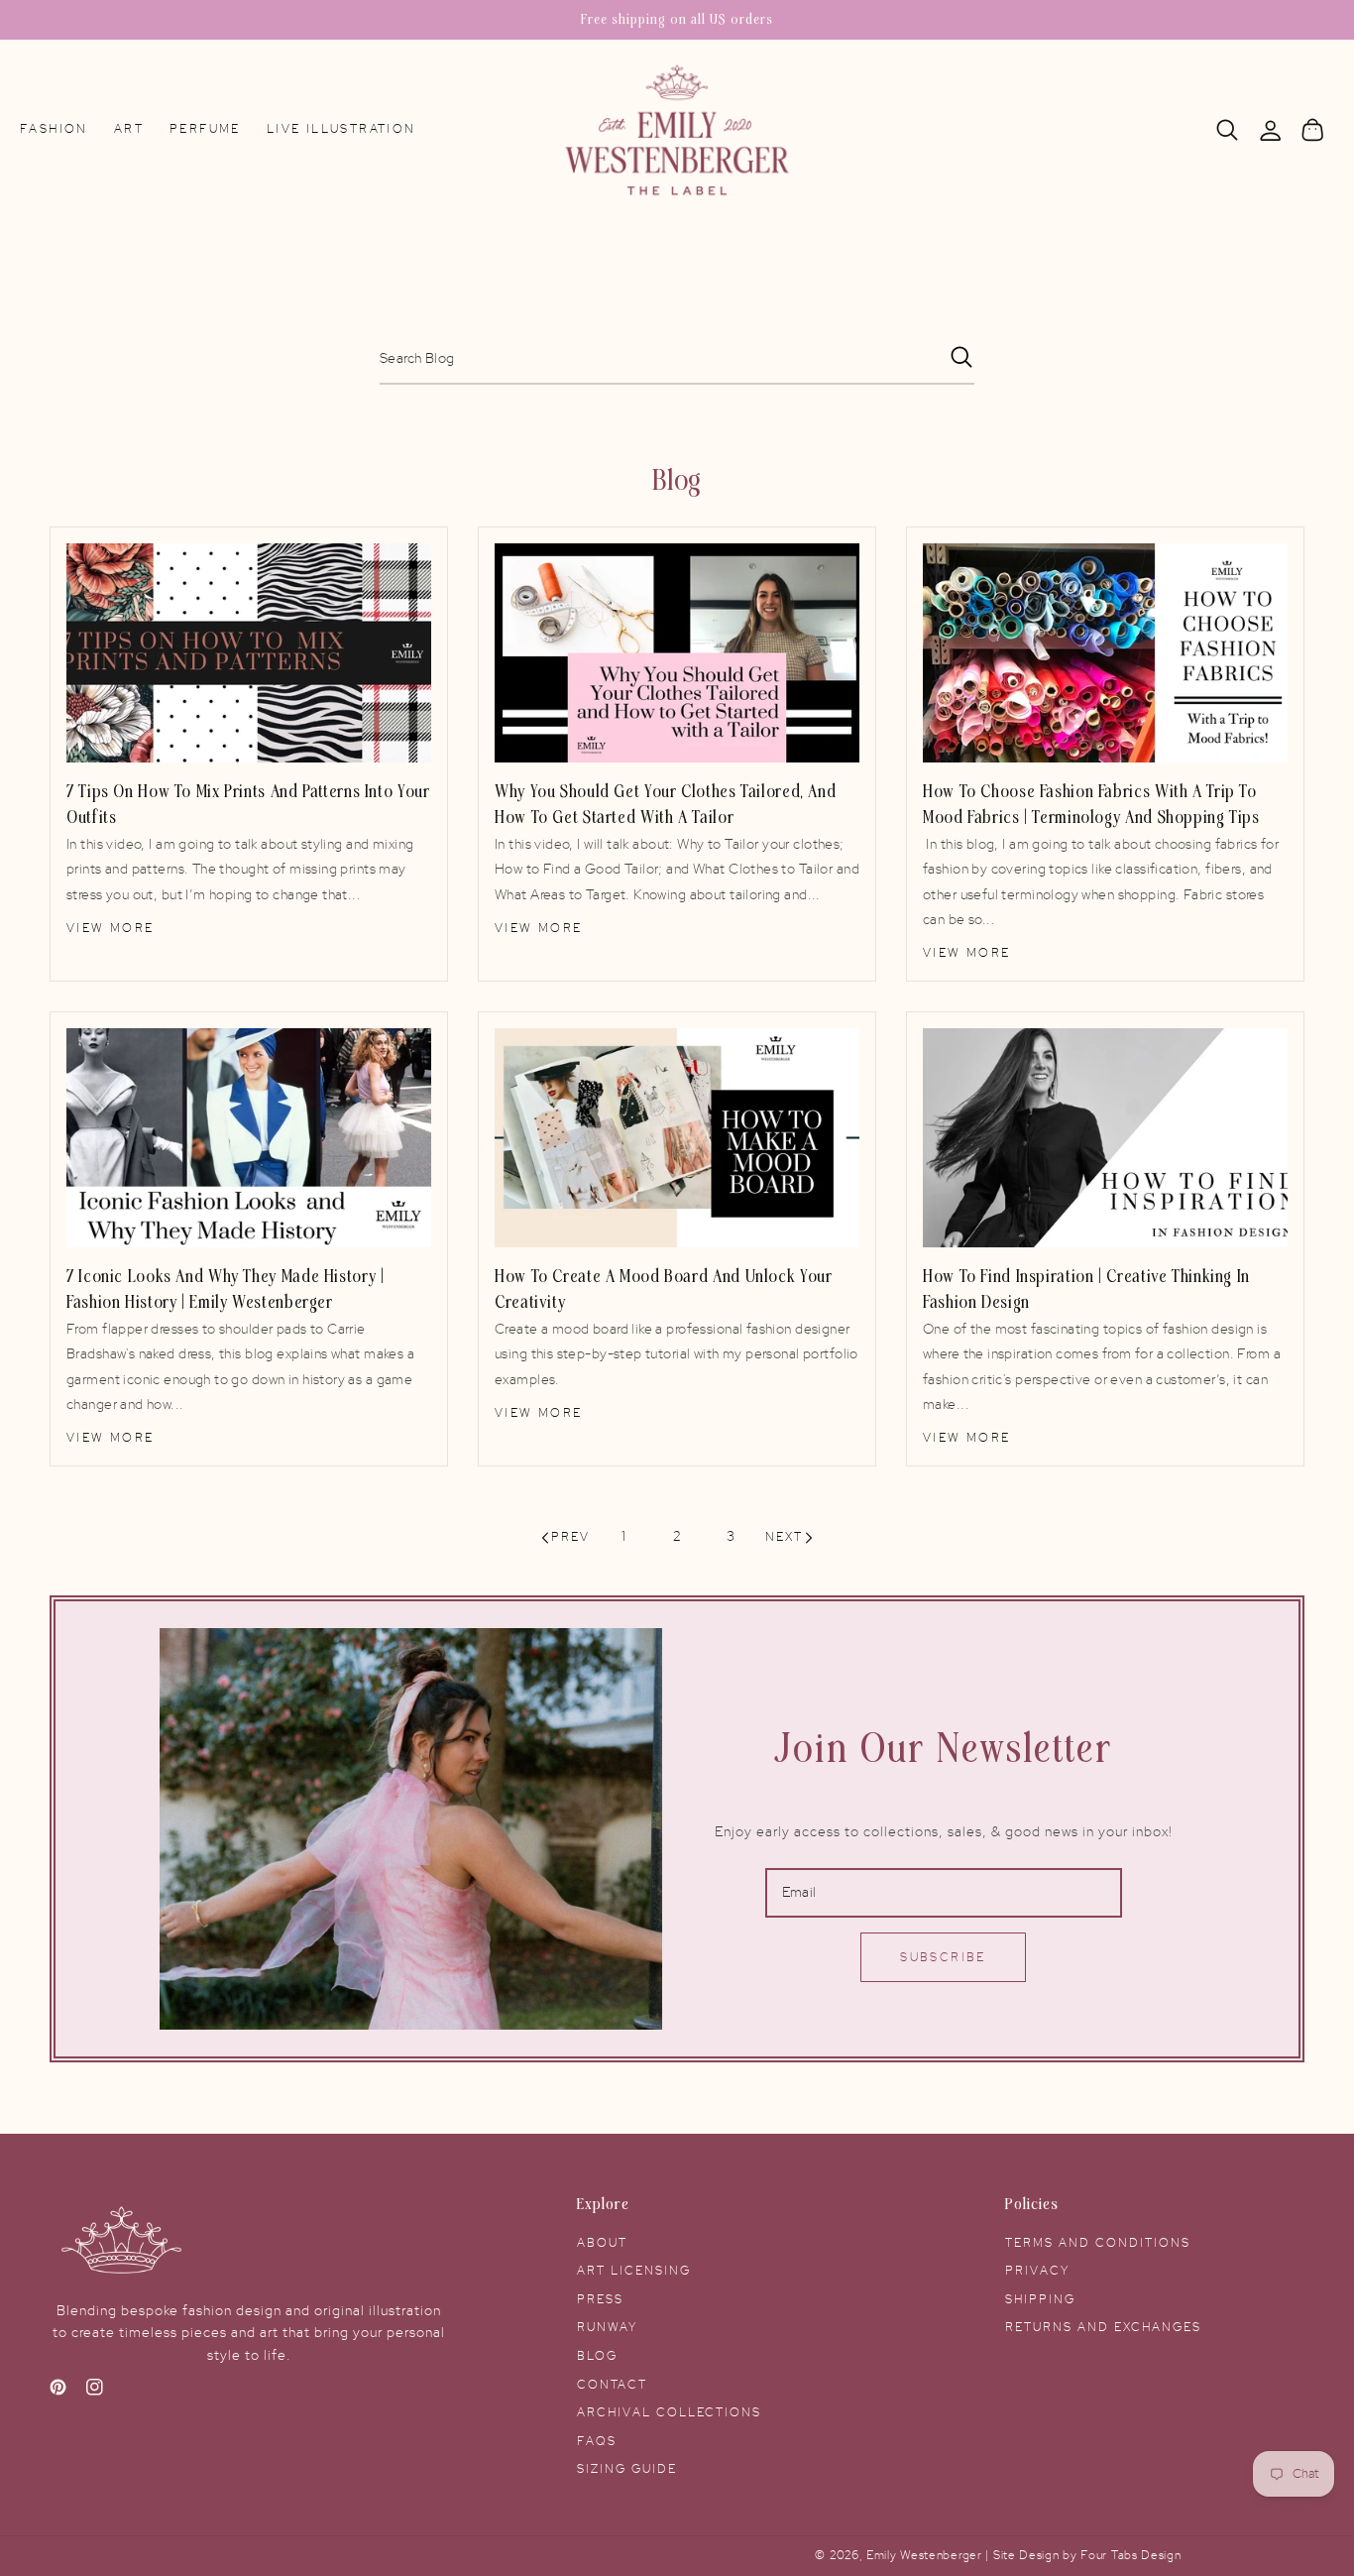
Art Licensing (634, 2271)
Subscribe (943, 1957)
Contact (612, 2385)
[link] (249, 653)
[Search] (1228, 130)
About (602, 2243)
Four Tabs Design (1130, 2556)
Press (600, 2299)
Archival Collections (669, 2412)
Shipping (1040, 2299)
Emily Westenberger (926, 2556)
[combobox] (677, 360)
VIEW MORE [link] (111, 928)
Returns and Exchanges (1103, 2327)
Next (784, 1537)
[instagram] (95, 2392)
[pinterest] (58, 2392)
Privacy (1037, 2271)
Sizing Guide (627, 2469)
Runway (607, 2327)
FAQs (597, 2441)
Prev (570, 1537)
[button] (1228, 130)
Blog (597, 2356)
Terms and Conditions (1098, 2243)
